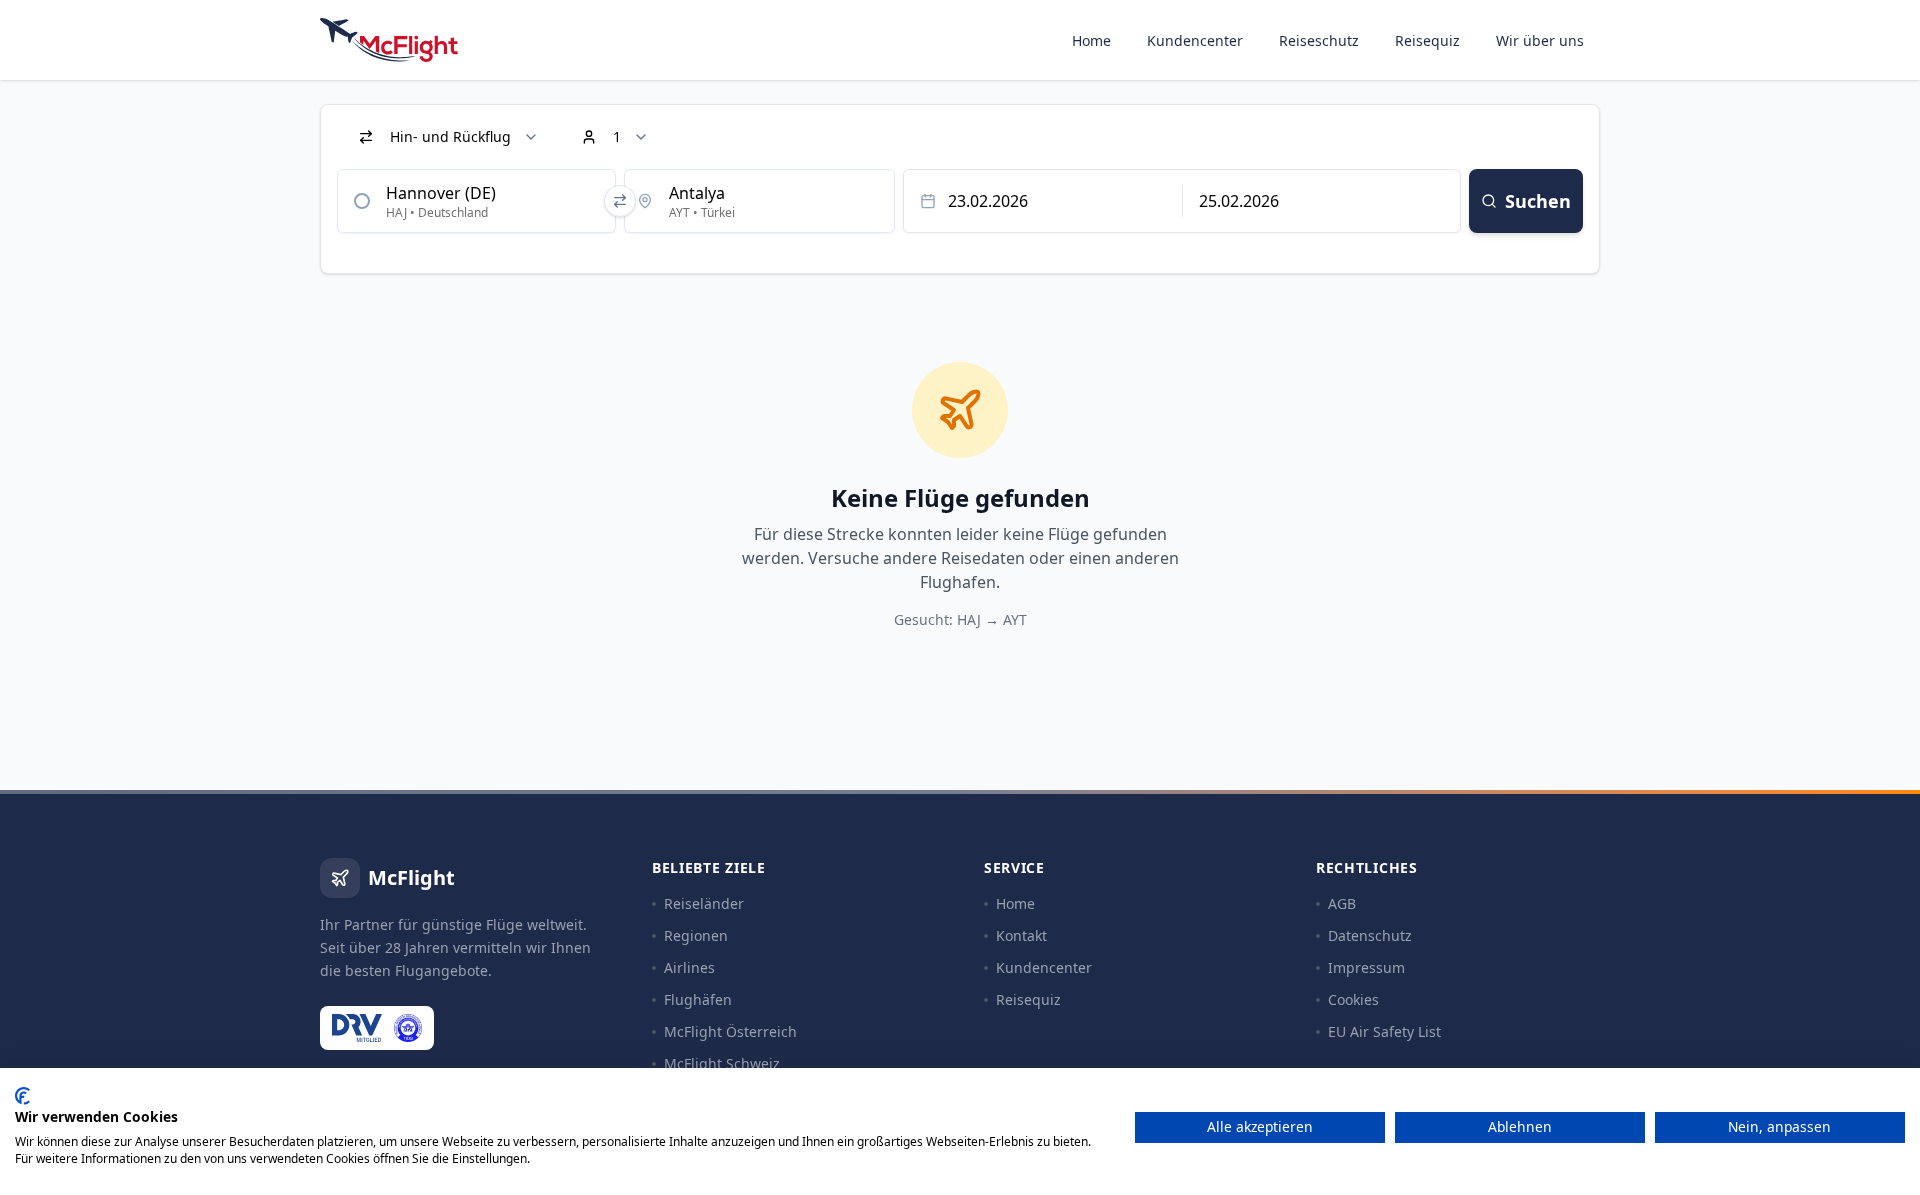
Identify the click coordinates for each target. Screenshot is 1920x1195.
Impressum (1366, 967)
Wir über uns (1540, 40)
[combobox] (476, 201)
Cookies (1353, 999)
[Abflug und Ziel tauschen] (620, 201)
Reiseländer (704, 903)
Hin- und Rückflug (450, 136)
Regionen (696, 935)
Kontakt (1021, 935)
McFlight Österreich (730, 1031)
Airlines (689, 967)
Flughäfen (698, 999)
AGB (1342, 903)
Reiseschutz (1319, 40)
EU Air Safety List (1384, 1031)
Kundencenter (1195, 40)
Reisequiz (1427, 40)
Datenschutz (1370, 935)
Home (1091, 40)
